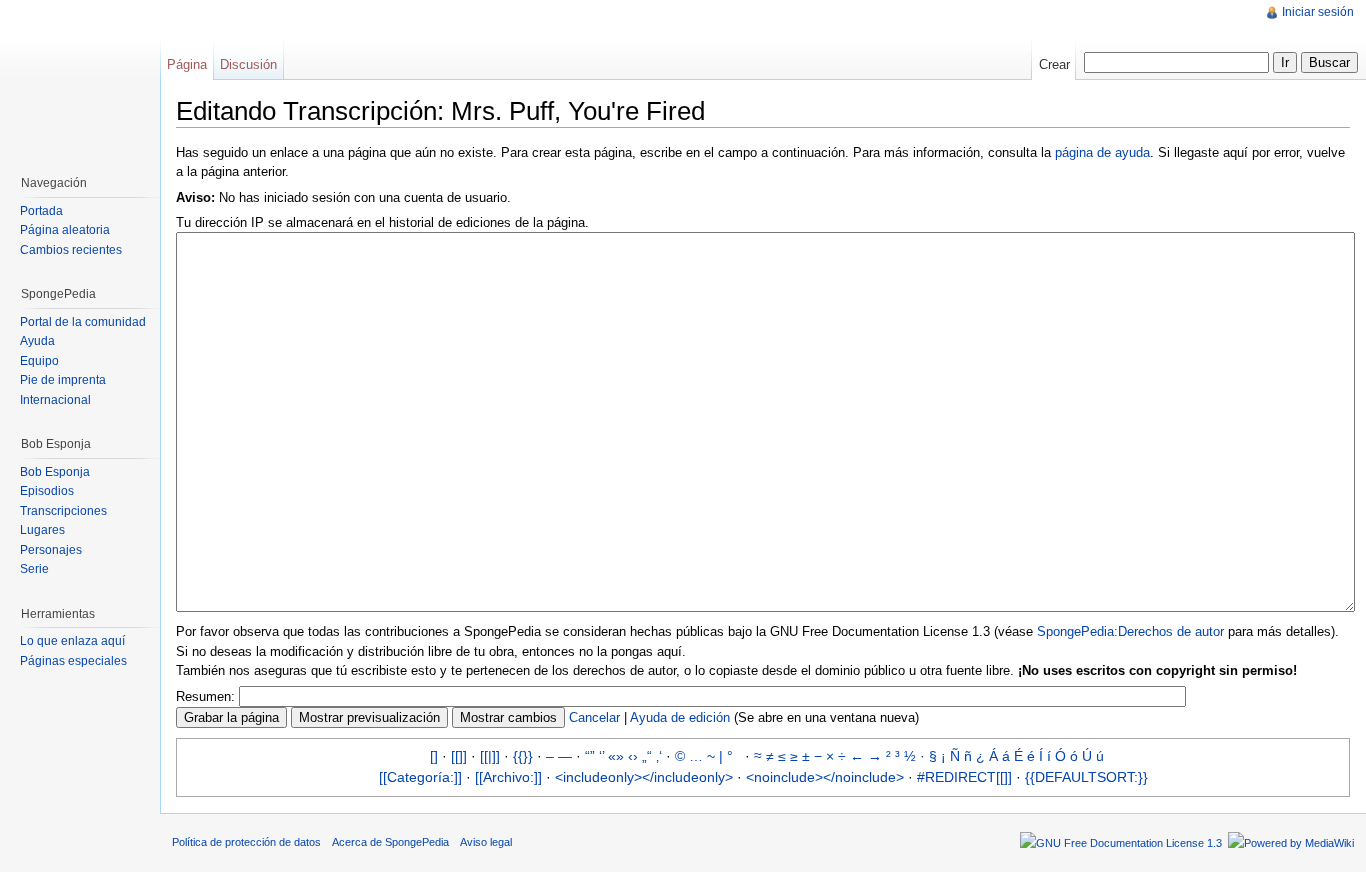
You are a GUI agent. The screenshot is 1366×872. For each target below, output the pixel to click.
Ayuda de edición (680, 717)
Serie (34, 569)
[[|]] (490, 756)
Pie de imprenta (63, 380)
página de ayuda (1102, 152)
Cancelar (594, 717)
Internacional (55, 400)
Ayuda (37, 341)
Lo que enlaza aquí (72, 641)
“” (590, 756)
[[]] (459, 756)
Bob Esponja (55, 472)
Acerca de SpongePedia (390, 842)
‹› (633, 756)
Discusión (248, 64)
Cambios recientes (71, 250)
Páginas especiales (73, 661)
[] (434, 756)
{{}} (523, 756)
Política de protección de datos (246, 842)
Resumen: (205, 696)
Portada (41, 211)
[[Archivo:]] (508, 777)
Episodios (47, 491)
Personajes (51, 550)
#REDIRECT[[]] (964, 777)
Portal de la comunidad (83, 322)
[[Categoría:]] (420, 777)
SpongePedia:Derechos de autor (1130, 631)
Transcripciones (63, 511)
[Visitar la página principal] (80, 80)
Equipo (39, 361)
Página (187, 64)
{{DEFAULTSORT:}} (1086, 777)
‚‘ (659, 756)
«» (616, 756)
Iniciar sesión (1318, 12)
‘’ (601, 756)
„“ (647, 756)
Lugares (42, 530)
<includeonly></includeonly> (644, 777)
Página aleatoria (65, 230)
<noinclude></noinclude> (825, 777)
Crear (1054, 64)
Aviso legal (486, 842)
